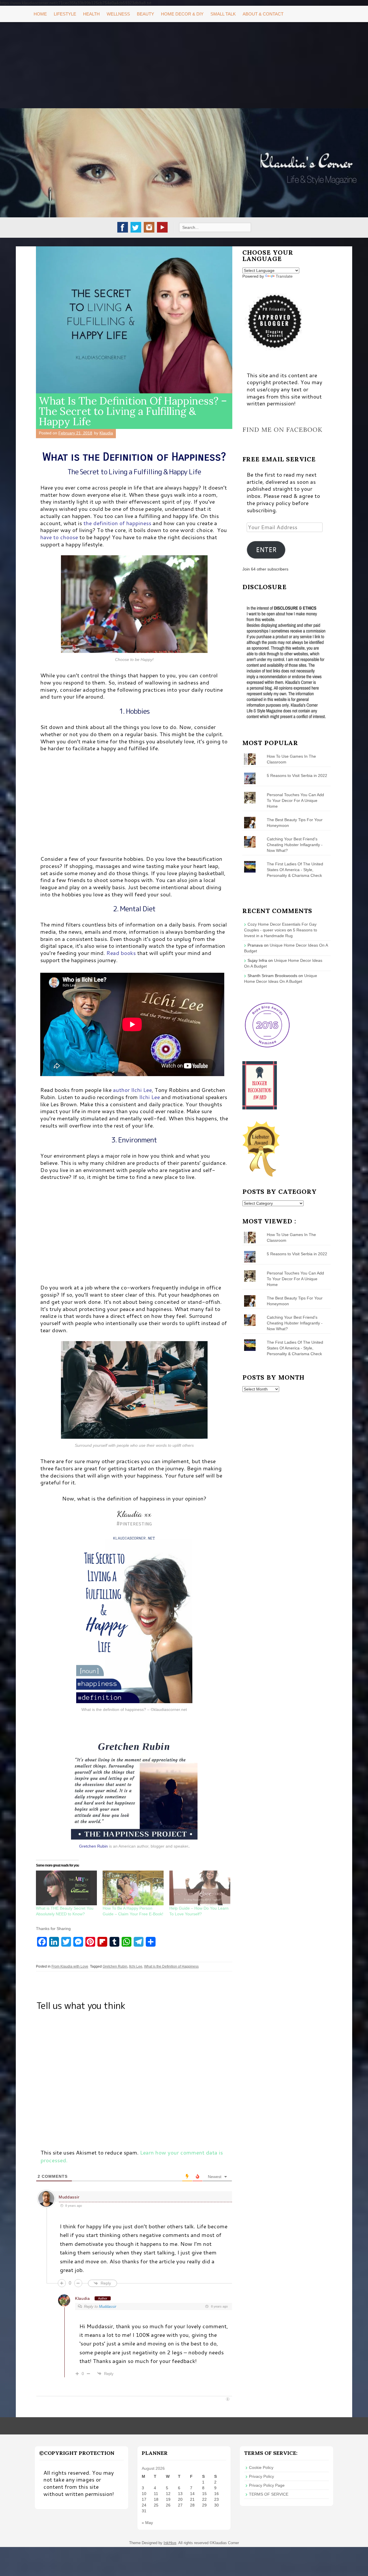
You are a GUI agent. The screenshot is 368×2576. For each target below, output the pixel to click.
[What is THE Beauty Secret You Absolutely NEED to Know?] (66, 1888)
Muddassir (69, 2197)
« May (147, 2523)
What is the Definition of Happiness (171, 1966)
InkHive (170, 2543)
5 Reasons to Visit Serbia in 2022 (297, 775)
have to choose (60, 537)
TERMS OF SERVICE (269, 2494)
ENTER (266, 550)
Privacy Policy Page (267, 2485)
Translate (284, 276)
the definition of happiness (117, 523)
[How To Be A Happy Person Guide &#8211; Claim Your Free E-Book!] (133, 1888)
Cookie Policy (261, 2467)
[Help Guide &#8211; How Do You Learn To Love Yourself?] (200, 1888)
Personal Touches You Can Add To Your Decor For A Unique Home (295, 800)
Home (40, 14)
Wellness (118, 14)
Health (91, 14)
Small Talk (223, 14)
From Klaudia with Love (70, 1966)
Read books (121, 953)
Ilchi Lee (149, 1097)
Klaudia (106, 433)
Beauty (145, 14)
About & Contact (263, 14)
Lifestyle (65, 14)
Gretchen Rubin (93, 1846)
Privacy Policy (261, 2476)
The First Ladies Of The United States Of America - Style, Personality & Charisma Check (295, 870)
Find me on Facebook (282, 430)
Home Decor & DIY (182, 14)
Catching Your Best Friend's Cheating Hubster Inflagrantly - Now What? (295, 845)
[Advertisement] (184, 65)
